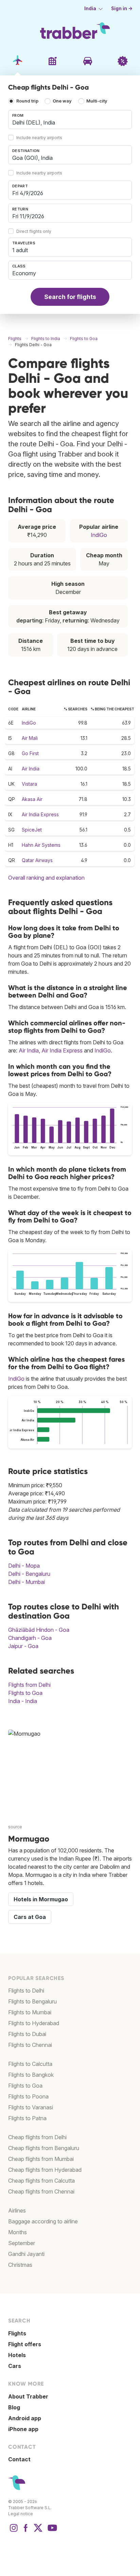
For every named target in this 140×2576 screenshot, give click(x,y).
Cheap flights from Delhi (37, 2137)
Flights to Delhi (26, 1991)
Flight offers (25, 2344)
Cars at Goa (30, 1917)
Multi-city (97, 101)
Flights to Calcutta (30, 2064)
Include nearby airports (39, 138)
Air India (31, 769)
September (22, 2243)
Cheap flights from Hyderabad (45, 2170)
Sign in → (122, 8)
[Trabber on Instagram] (14, 2531)
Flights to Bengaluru (32, 2001)
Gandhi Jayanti (26, 2254)
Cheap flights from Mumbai (41, 2159)
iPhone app (23, 2429)
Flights (17, 2333)
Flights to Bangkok (31, 2075)
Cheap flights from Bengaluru (44, 2148)
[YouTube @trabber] (51, 2531)
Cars (15, 2366)
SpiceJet (32, 830)
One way (62, 101)
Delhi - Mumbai (27, 1582)
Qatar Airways (37, 860)
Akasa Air (32, 799)
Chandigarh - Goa (30, 1638)
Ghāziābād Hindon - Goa (39, 1630)
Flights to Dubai (27, 2034)
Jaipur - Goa (23, 1646)
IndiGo (99, 535)
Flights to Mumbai (30, 2012)
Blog (14, 2407)
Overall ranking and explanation (46, 878)
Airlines (17, 2210)
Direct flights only (34, 232)
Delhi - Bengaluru (29, 1574)
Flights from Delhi (29, 1685)
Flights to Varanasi (31, 2107)
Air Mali (30, 738)
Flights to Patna (27, 2118)
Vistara (29, 784)
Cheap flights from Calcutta (41, 2181)
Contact (19, 2459)
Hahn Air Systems (41, 845)
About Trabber (28, 2396)
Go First (30, 753)
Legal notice (21, 2514)
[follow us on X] (38, 2531)
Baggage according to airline (43, 2221)
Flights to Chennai (30, 2045)
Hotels (17, 2355)
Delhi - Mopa (24, 1566)
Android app (25, 2418)
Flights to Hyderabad (34, 2023)
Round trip (27, 101)
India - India (23, 1701)
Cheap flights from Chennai (41, 2191)
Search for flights (70, 297)
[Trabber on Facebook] (26, 2531)
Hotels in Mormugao (41, 1899)
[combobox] (70, 119)
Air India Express (40, 814)
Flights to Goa (25, 1693)
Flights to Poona (28, 2096)
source (15, 1827)
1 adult (20, 250)
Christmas (20, 2265)
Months (17, 2232)
